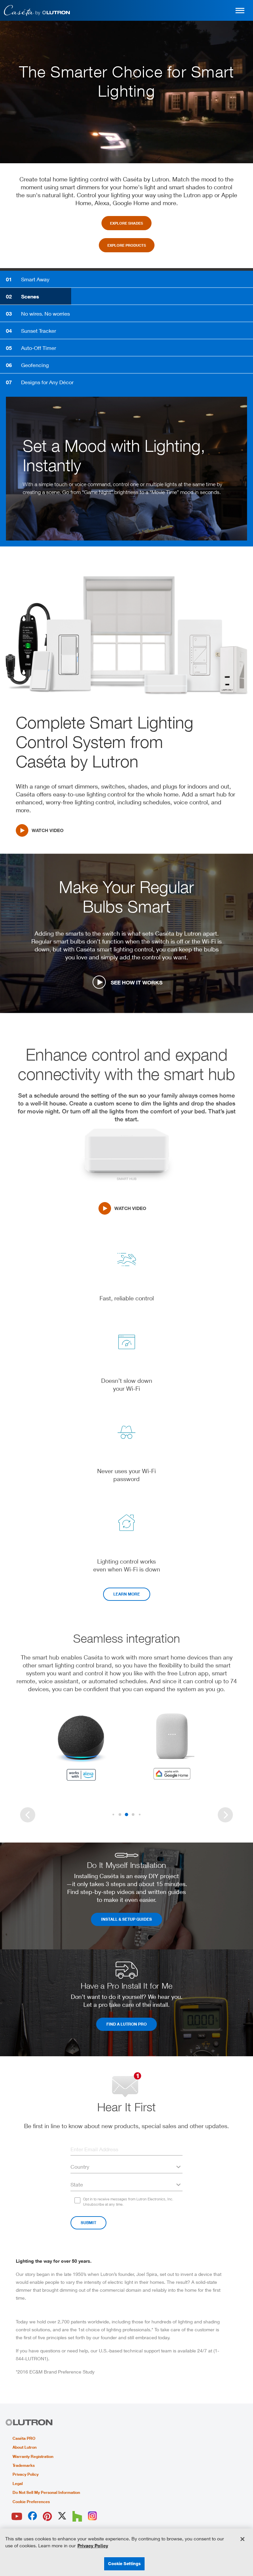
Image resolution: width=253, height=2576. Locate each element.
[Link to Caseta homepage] (29, 2423)
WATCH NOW (53, 501)
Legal (18, 2484)
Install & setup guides (126, 1919)
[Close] (242, 2539)
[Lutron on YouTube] (17, 2516)
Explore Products (127, 245)
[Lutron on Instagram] (92, 2516)
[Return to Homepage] (37, 10)
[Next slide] (225, 1815)
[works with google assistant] (172, 1747)
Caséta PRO (24, 2438)
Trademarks (24, 2466)
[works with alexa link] (81, 1747)
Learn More (127, 1594)
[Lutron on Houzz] (77, 2516)
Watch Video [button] (130, 1208)
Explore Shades (126, 223)
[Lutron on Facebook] (32, 2516)
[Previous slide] (28, 1815)
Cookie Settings (125, 2563)
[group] (126, 469)
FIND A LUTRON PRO (126, 2024)
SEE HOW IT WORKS (137, 982)
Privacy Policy (26, 2474)
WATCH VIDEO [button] (48, 830)
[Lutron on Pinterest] (47, 2516)
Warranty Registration (33, 2457)
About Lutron (25, 2447)
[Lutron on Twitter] (62, 2516)
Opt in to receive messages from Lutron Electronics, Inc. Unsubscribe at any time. (128, 2202)
